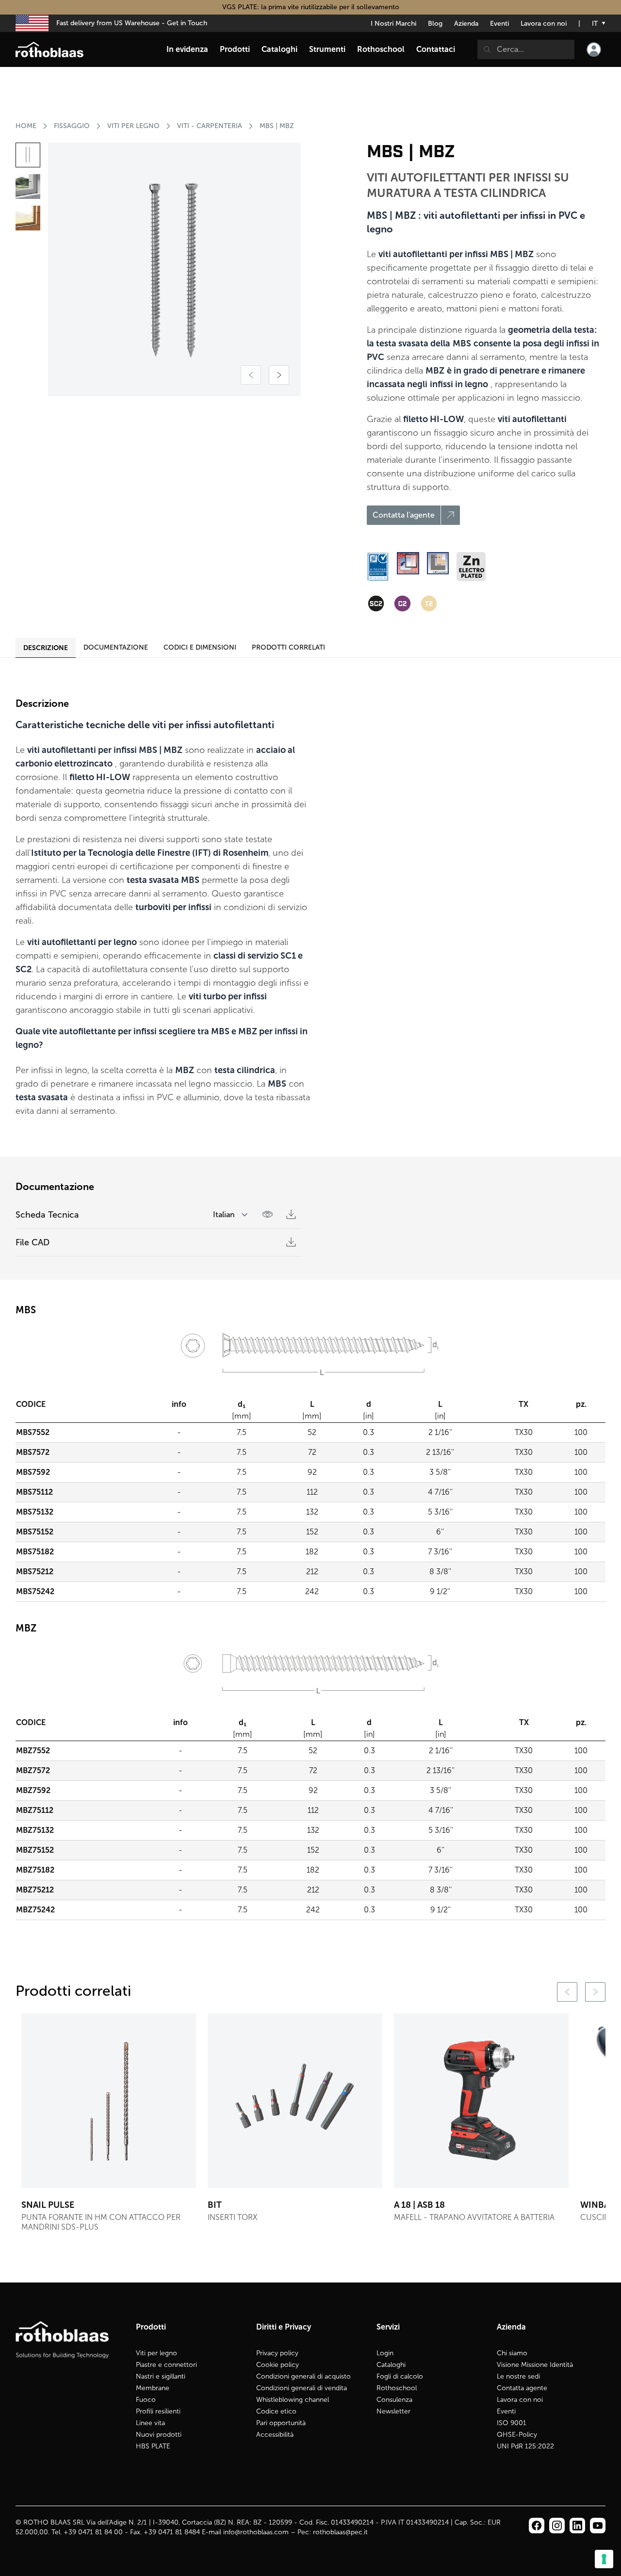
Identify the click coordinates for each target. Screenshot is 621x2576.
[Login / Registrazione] (594, 49)
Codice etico (276, 2411)
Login (385, 2353)
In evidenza (187, 49)
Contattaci (436, 49)
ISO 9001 (512, 2423)
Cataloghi (391, 2365)
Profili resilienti (158, 2411)
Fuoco (146, 2400)
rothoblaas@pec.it (340, 2532)
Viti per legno (156, 2353)
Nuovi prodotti (159, 2435)
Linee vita (150, 2423)
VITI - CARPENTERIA (210, 126)
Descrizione (46, 648)
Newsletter (393, 2411)
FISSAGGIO (72, 126)
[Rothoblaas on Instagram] (577, 2526)
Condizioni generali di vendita (302, 2388)
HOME (26, 126)
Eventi (499, 24)
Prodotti (235, 49)
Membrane (153, 2388)
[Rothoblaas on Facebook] (537, 2526)
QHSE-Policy (517, 2435)
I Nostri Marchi (393, 24)
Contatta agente (522, 2388)
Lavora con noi (544, 24)
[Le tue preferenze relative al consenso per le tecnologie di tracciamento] (604, 2559)
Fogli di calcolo (400, 2376)
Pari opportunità (281, 2423)
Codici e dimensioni (200, 647)
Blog (435, 24)
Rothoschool (397, 2388)
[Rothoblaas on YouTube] (598, 2526)
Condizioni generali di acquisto (303, 2376)
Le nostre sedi (518, 2376)
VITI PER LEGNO (133, 126)
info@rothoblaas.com (256, 2532)
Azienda (466, 24)
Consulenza (394, 2400)
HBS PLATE (153, 2446)
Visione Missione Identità (535, 2365)
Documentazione (116, 647)
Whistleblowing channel (293, 2400)
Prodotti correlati (288, 647)
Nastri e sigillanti (161, 2376)
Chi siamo (512, 2353)
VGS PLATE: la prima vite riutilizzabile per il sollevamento (311, 7)
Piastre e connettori (166, 2365)
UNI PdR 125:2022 (525, 2446)
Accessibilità (275, 2435)
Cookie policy (278, 2365)
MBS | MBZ (277, 126)
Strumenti (327, 49)
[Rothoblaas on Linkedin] (557, 2526)
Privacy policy (277, 2353)
